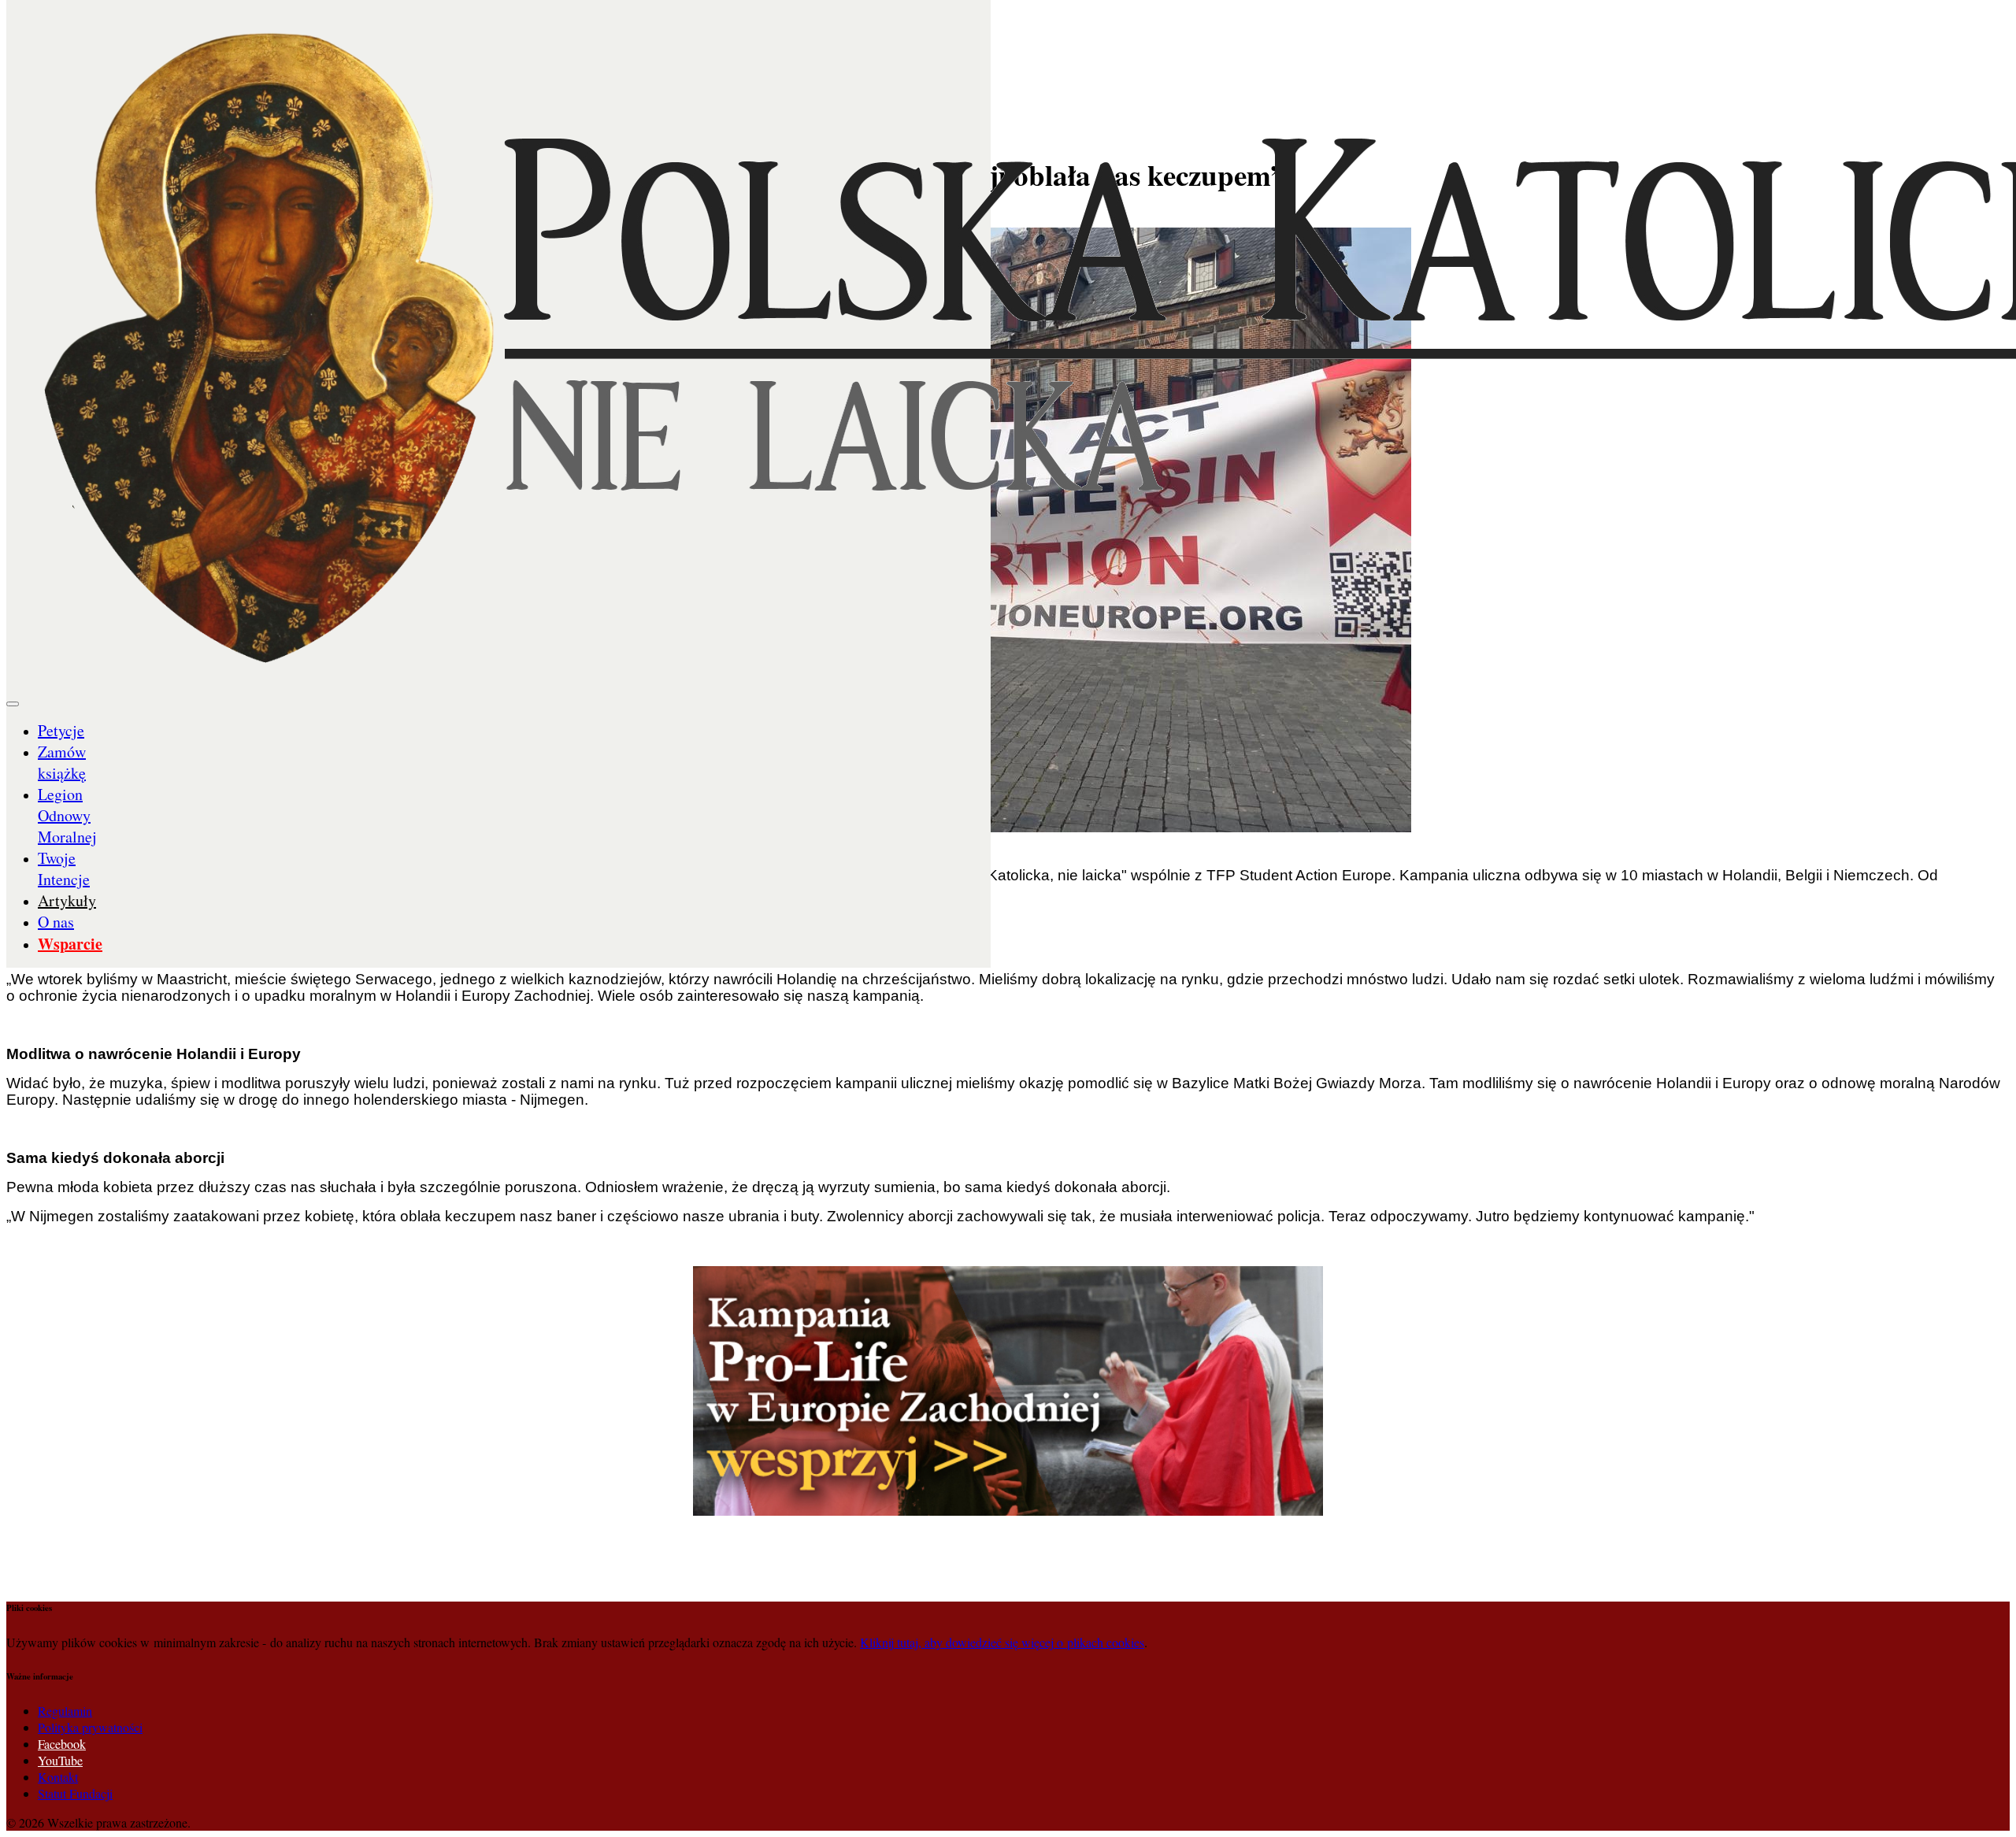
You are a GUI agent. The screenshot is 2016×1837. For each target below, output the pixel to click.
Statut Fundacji (75, 1793)
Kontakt (58, 1777)
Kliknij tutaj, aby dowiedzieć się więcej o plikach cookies (1002, 1642)
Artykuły (67, 900)
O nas (56, 922)
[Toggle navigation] (13, 704)
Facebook (62, 1744)
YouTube (60, 1760)
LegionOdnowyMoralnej (67, 815)
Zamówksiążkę (62, 762)
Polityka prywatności (90, 1727)
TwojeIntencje (64, 869)
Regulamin (65, 1711)
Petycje (61, 730)
